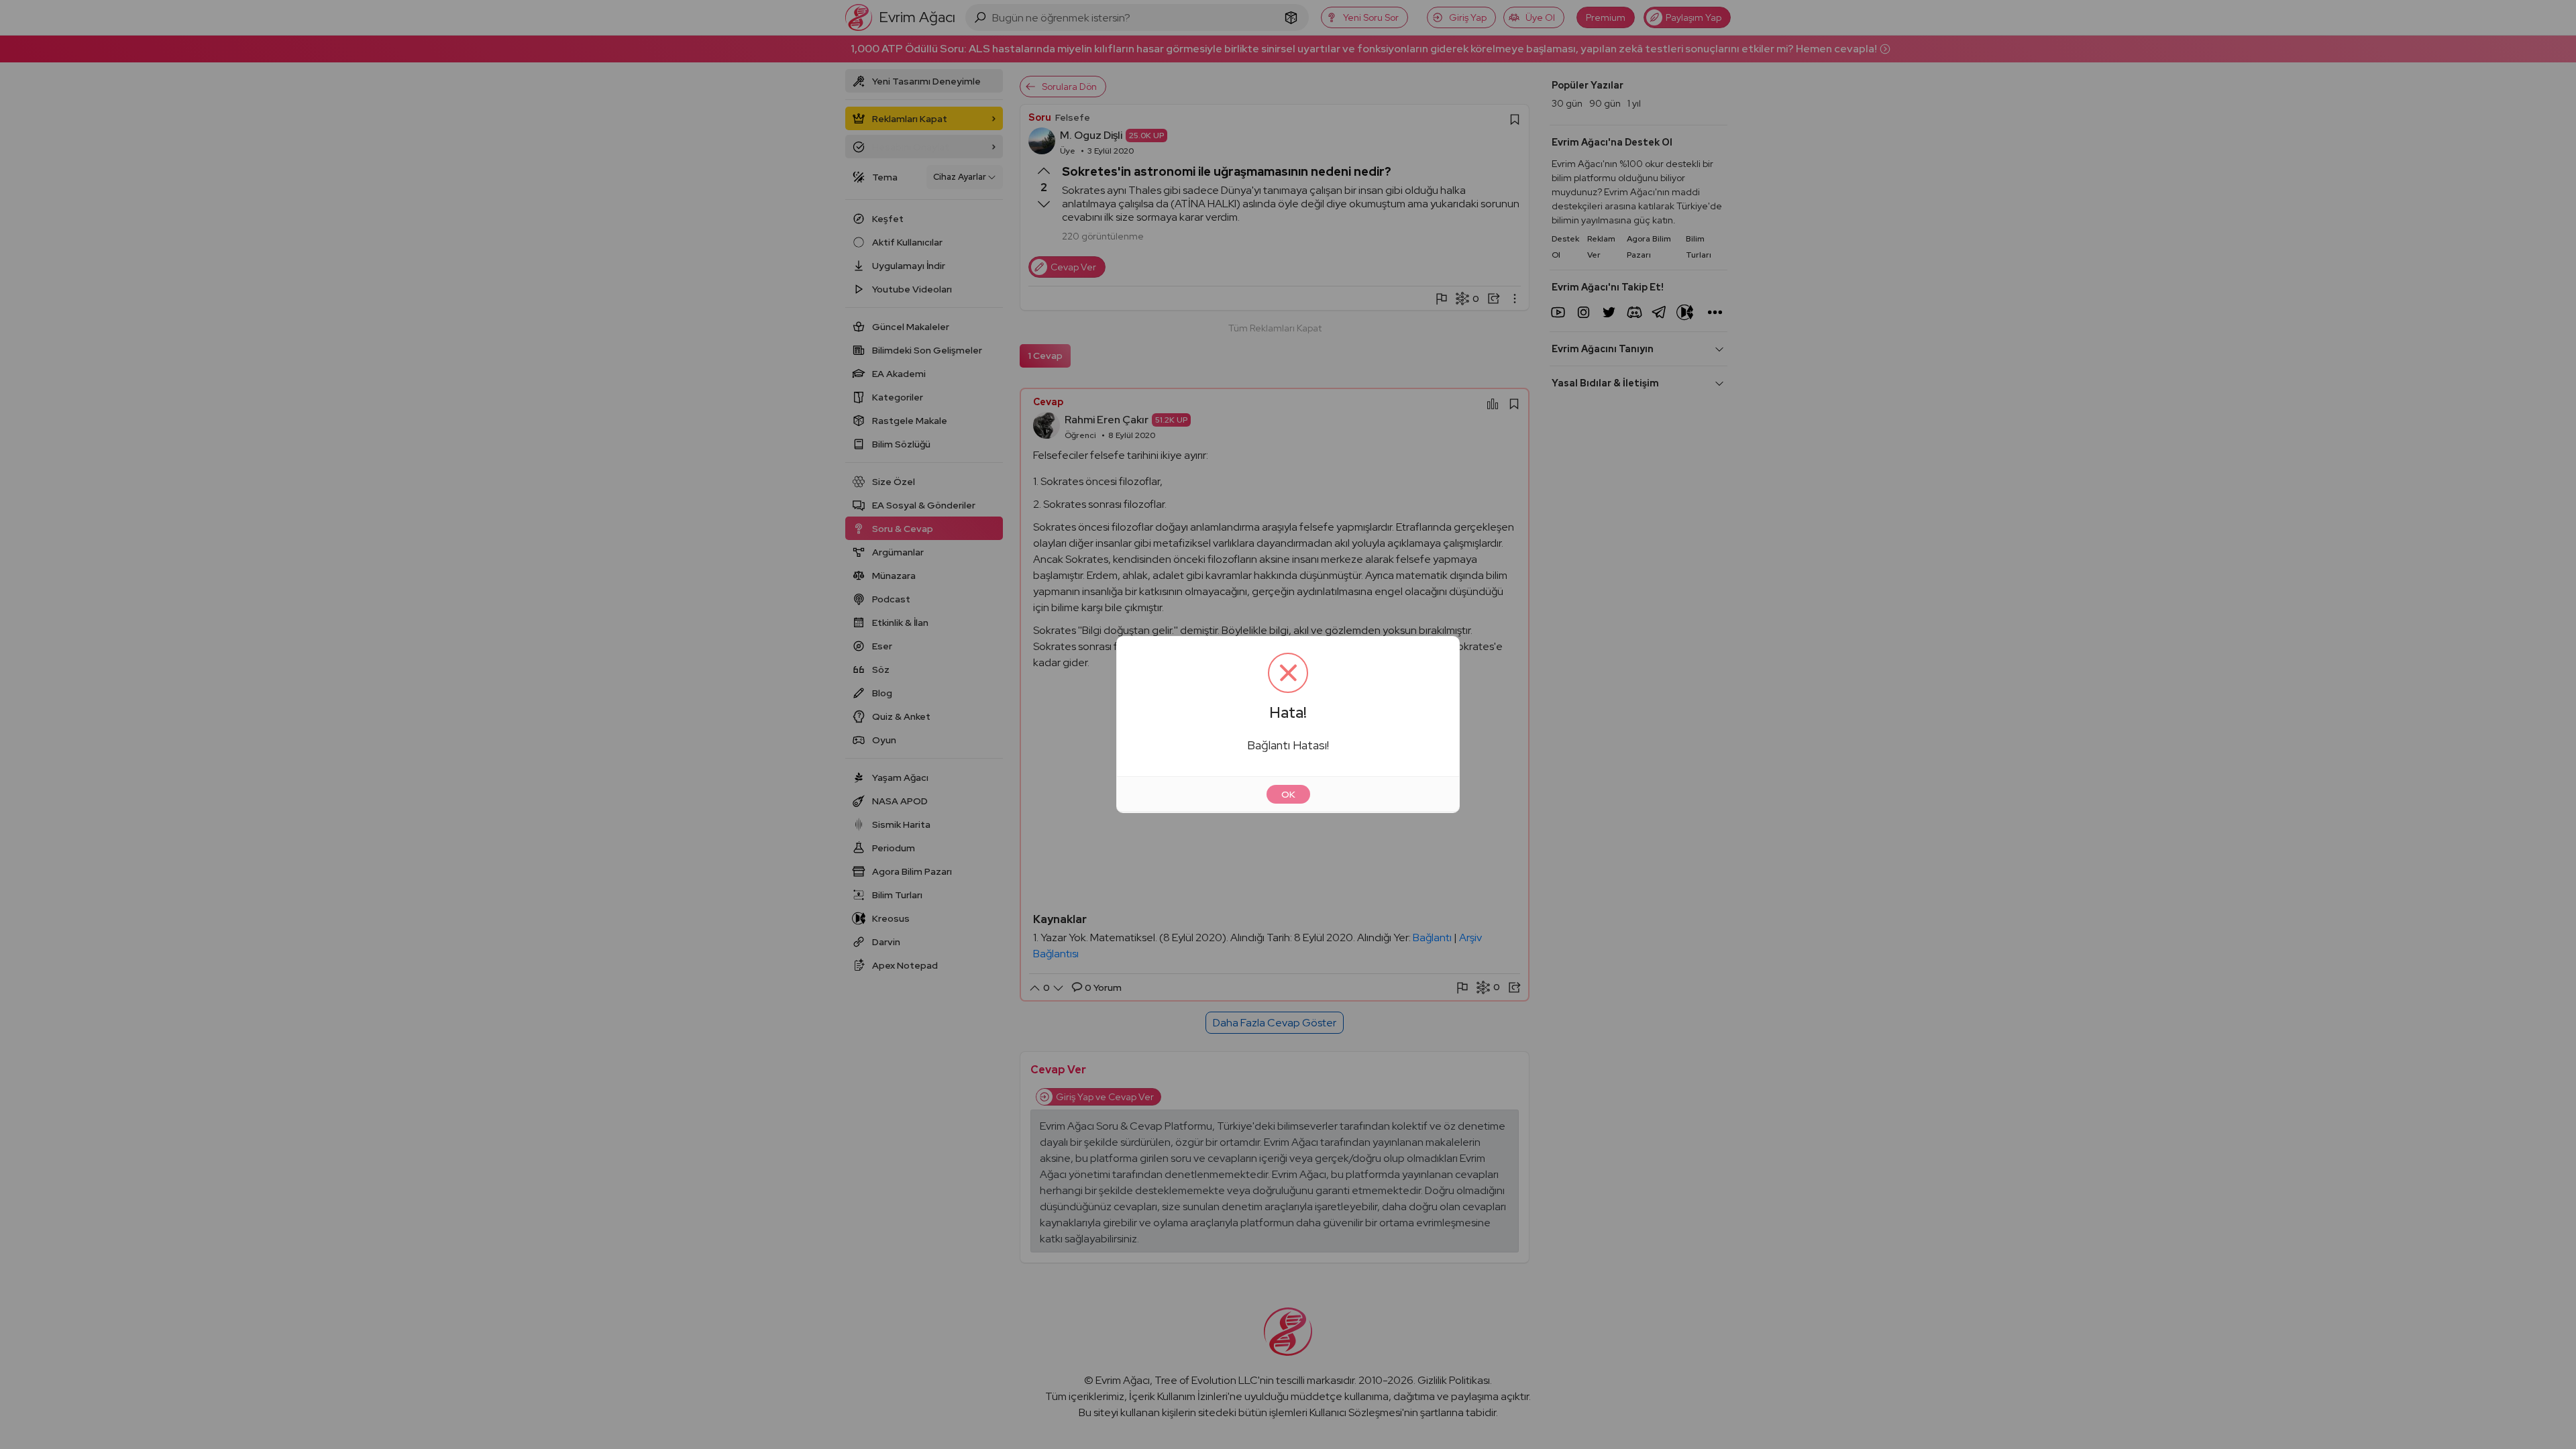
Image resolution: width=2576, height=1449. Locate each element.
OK (1288, 794)
